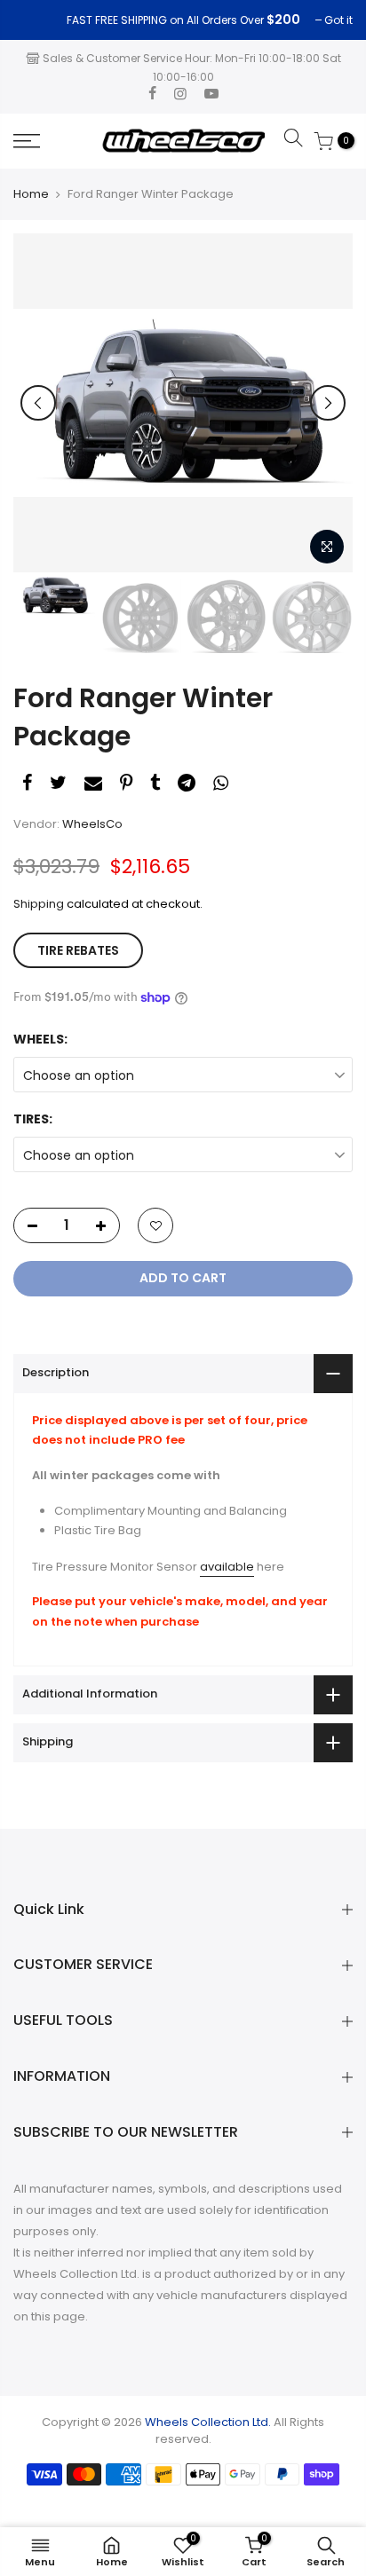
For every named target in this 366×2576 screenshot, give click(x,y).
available (227, 1567)
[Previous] (38, 403)
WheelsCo (92, 824)
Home (31, 194)
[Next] (328, 403)
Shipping (39, 904)
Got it (36, 20)
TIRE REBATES (78, 950)
